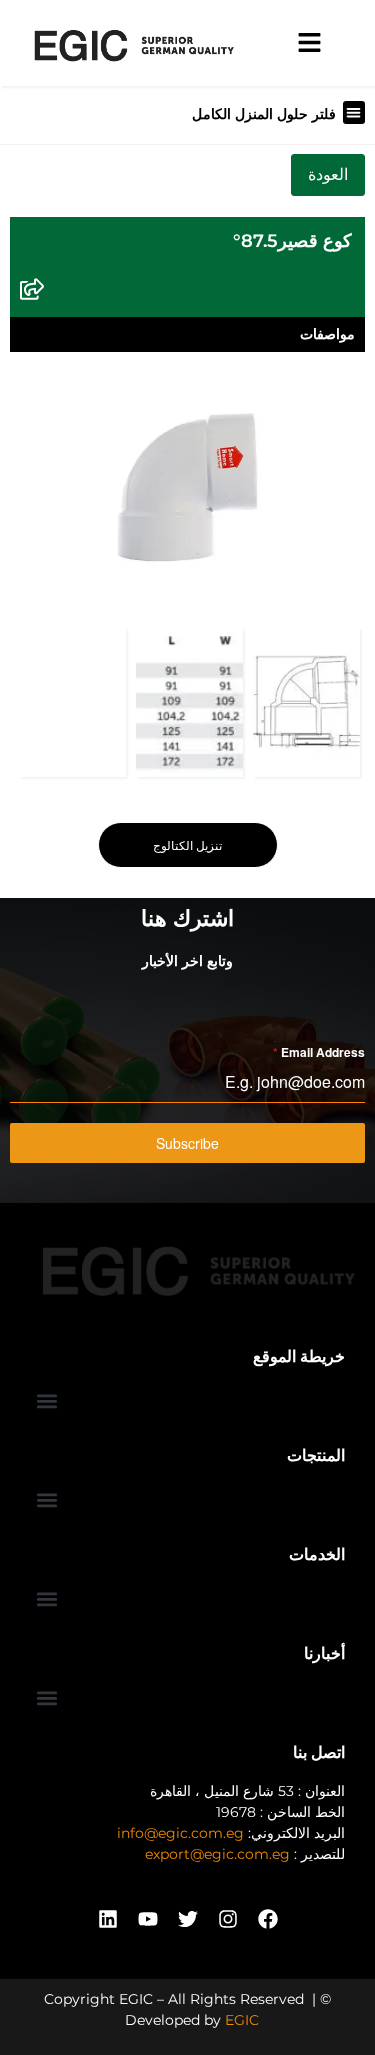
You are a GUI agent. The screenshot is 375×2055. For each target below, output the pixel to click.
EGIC (242, 2020)
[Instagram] (228, 1919)
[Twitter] (188, 1919)
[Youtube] (148, 1919)
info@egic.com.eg (180, 1833)
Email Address (319, 1052)
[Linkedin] (108, 1919)
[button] (354, 112)
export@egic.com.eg (217, 1854)
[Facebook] (268, 1919)
